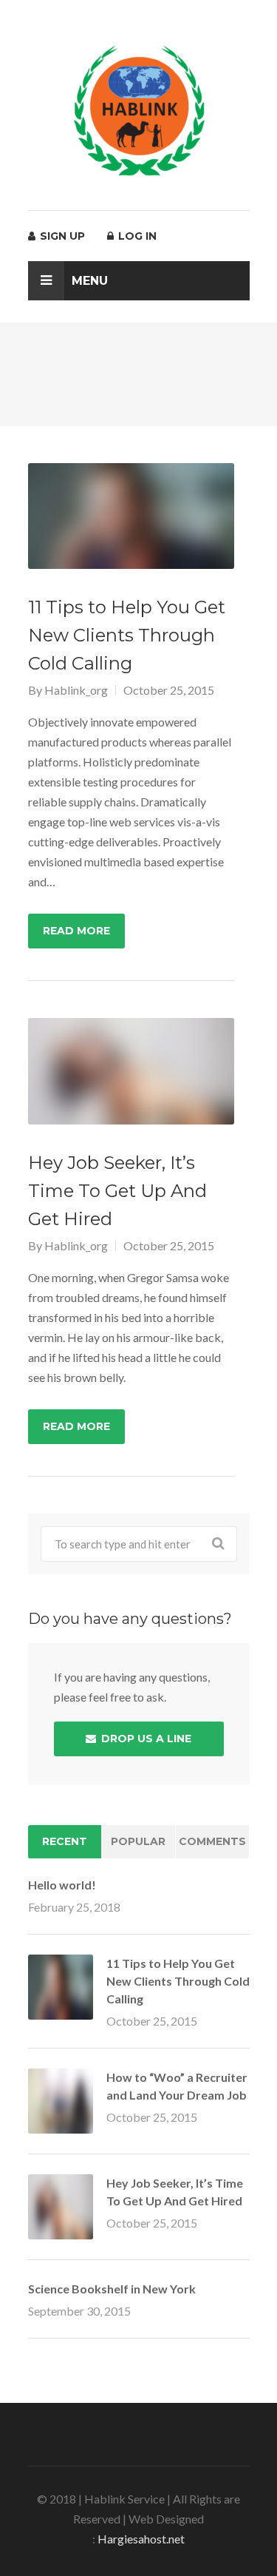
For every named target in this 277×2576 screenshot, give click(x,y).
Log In (136, 236)
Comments (212, 1841)
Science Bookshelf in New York (112, 2289)
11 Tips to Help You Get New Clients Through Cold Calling (178, 1981)
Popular (138, 1841)
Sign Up (61, 236)
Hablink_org (76, 690)
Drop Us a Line (145, 1739)
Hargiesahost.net (141, 2539)
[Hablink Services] (139, 110)
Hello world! (62, 1885)
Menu (90, 281)
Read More (76, 931)
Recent (65, 1841)
